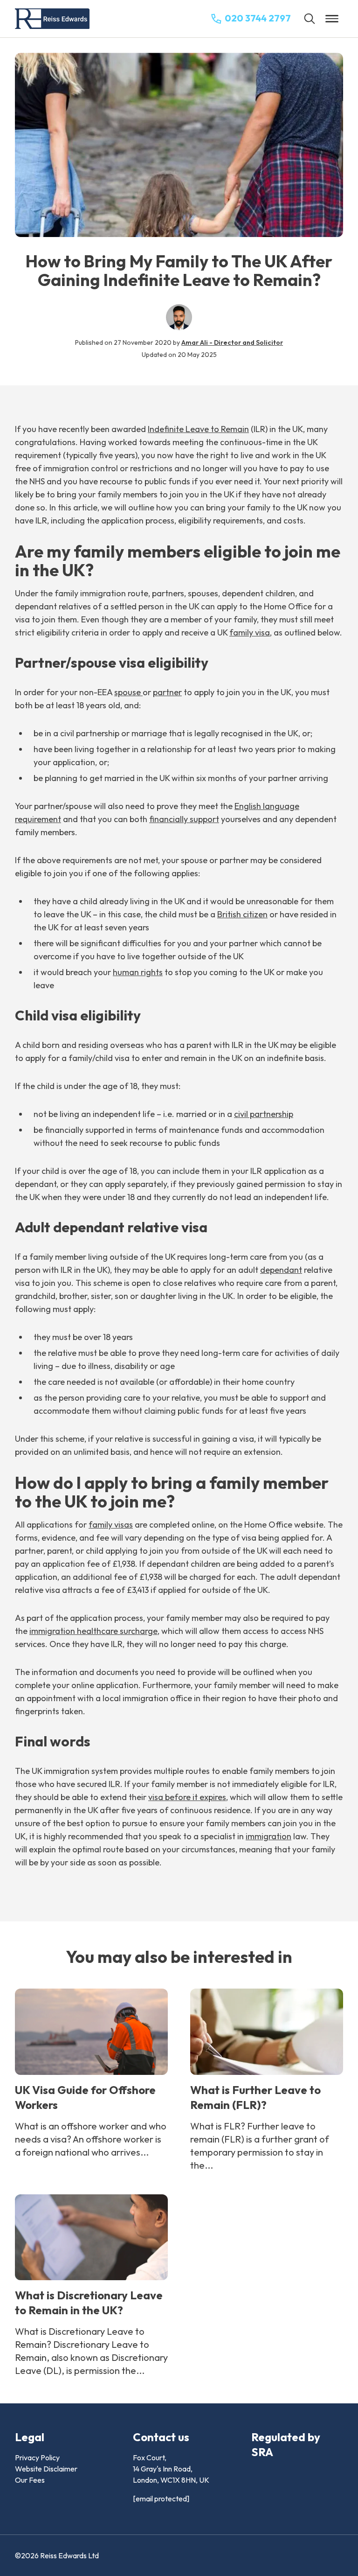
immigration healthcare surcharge (93, 1631)
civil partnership (264, 1114)
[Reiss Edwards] (52, 19)
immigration (268, 1836)
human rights (138, 972)
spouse (128, 692)
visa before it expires (187, 1797)
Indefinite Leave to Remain (198, 429)
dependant (281, 1270)
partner (167, 692)
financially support (184, 819)
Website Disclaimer (46, 2469)
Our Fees (30, 2480)
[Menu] (332, 19)
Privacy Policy (37, 2457)
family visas (111, 1525)
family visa (250, 632)
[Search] (310, 19)
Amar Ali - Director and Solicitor (232, 342)
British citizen (242, 914)
